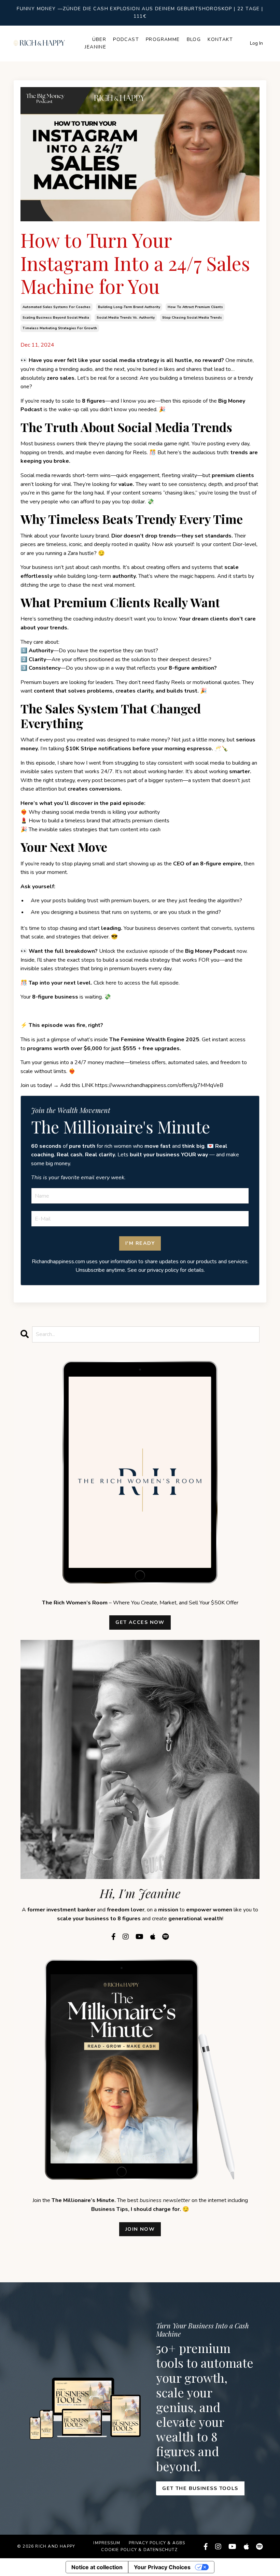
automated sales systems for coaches (57, 307)
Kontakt (220, 39)
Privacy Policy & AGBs (157, 2543)
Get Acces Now (140, 1622)
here (111, 983)
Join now (140, 2229)
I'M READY (140, 1243)
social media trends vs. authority (126, 318)
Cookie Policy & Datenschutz (139, 2550)
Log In (256, 43)
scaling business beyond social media (56, 318)
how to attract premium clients (195, 307)
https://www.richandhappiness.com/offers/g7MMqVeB (159, 1085)
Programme (163, 39)
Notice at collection (97, 2567)
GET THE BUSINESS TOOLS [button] (200, 2488)
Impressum (107, 2543)
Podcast (126, 39)
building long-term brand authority (129, 307)
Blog (194, 39)
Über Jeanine (95, 43)
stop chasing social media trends (192, 318)
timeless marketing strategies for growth (60, 328)
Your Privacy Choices (162, 2567)
